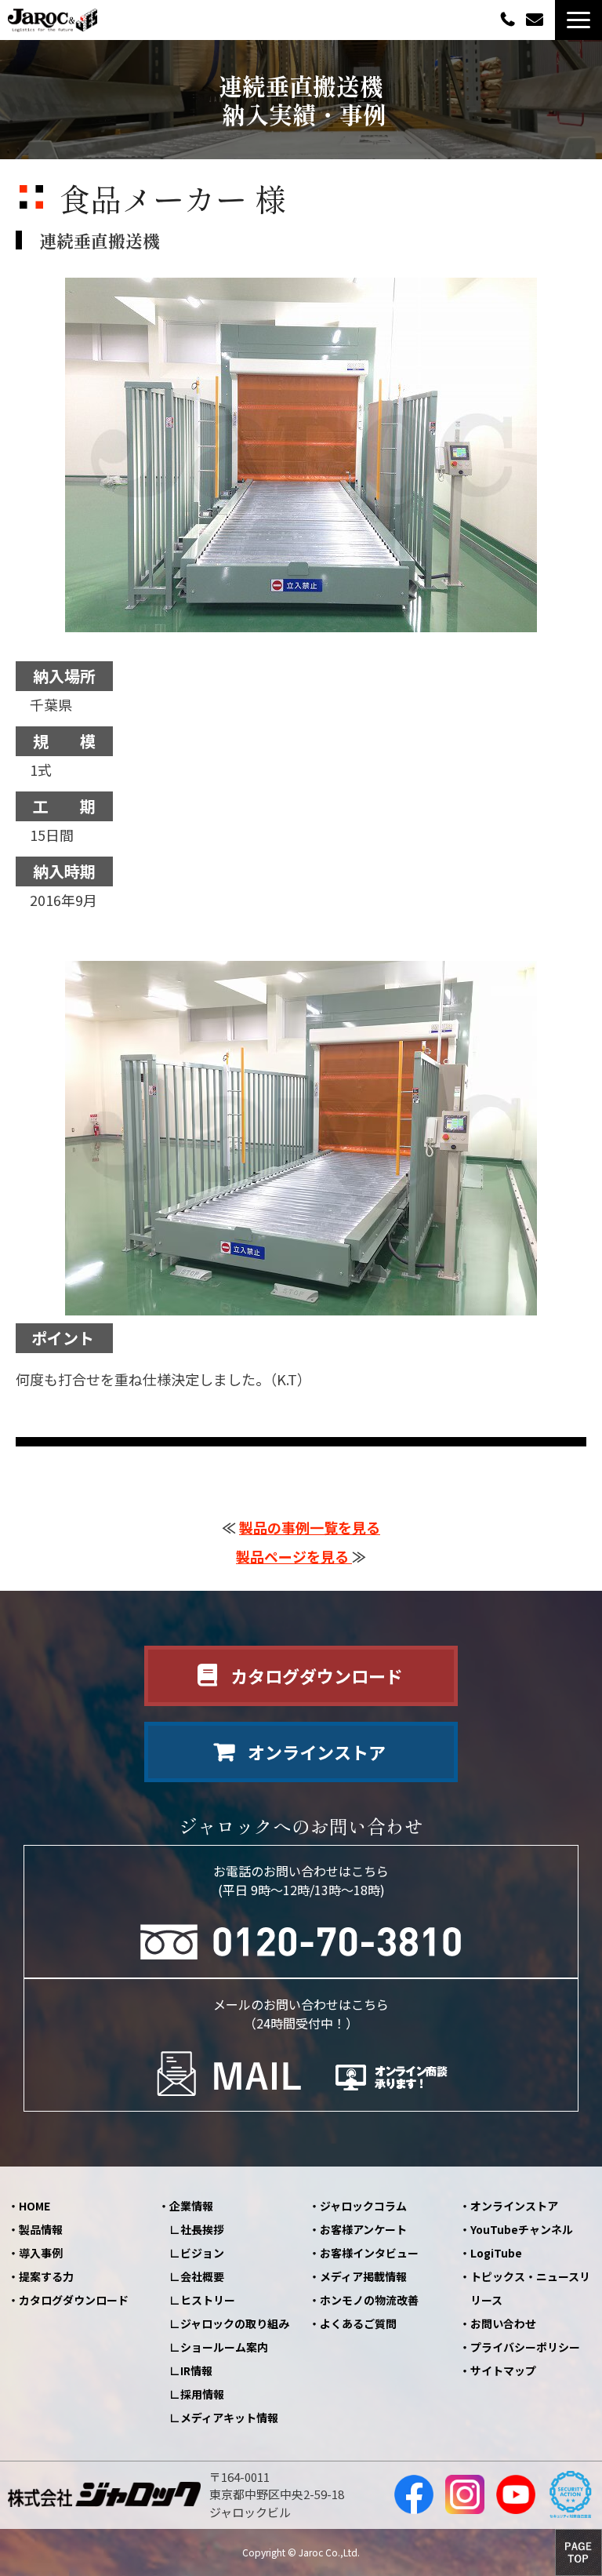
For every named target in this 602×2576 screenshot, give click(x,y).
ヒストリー (208, 2300)
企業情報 (191, 2206)
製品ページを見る (294, 1556)
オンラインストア (317, 1752)
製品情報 (41, 2229)
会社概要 (202, 2276)
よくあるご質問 (358, 2323)
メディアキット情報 (229, 2418)
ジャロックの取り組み (235, 2323)
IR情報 (196, 2370)
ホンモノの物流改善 (369, 2300)
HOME (34, 2206)
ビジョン (202, 2253)
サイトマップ (503, 2370)
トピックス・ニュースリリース (530, 2288)
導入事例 (41, 2253)
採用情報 (202, 2394)
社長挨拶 (202, 2229)
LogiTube (496, 2253)
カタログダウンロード (317, 1675)
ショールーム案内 (224, 2347)
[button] (578, 20)
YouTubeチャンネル (522, 2229)
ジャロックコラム (363, 2206)
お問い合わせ (537, 20)
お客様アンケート (363, 2229)
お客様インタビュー (369, 2253)
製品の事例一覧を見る (310, 1527)
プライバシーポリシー (525, 2347)
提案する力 (46, 2276)
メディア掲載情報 (363, 2276)
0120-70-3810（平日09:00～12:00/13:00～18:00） (510, 18)
